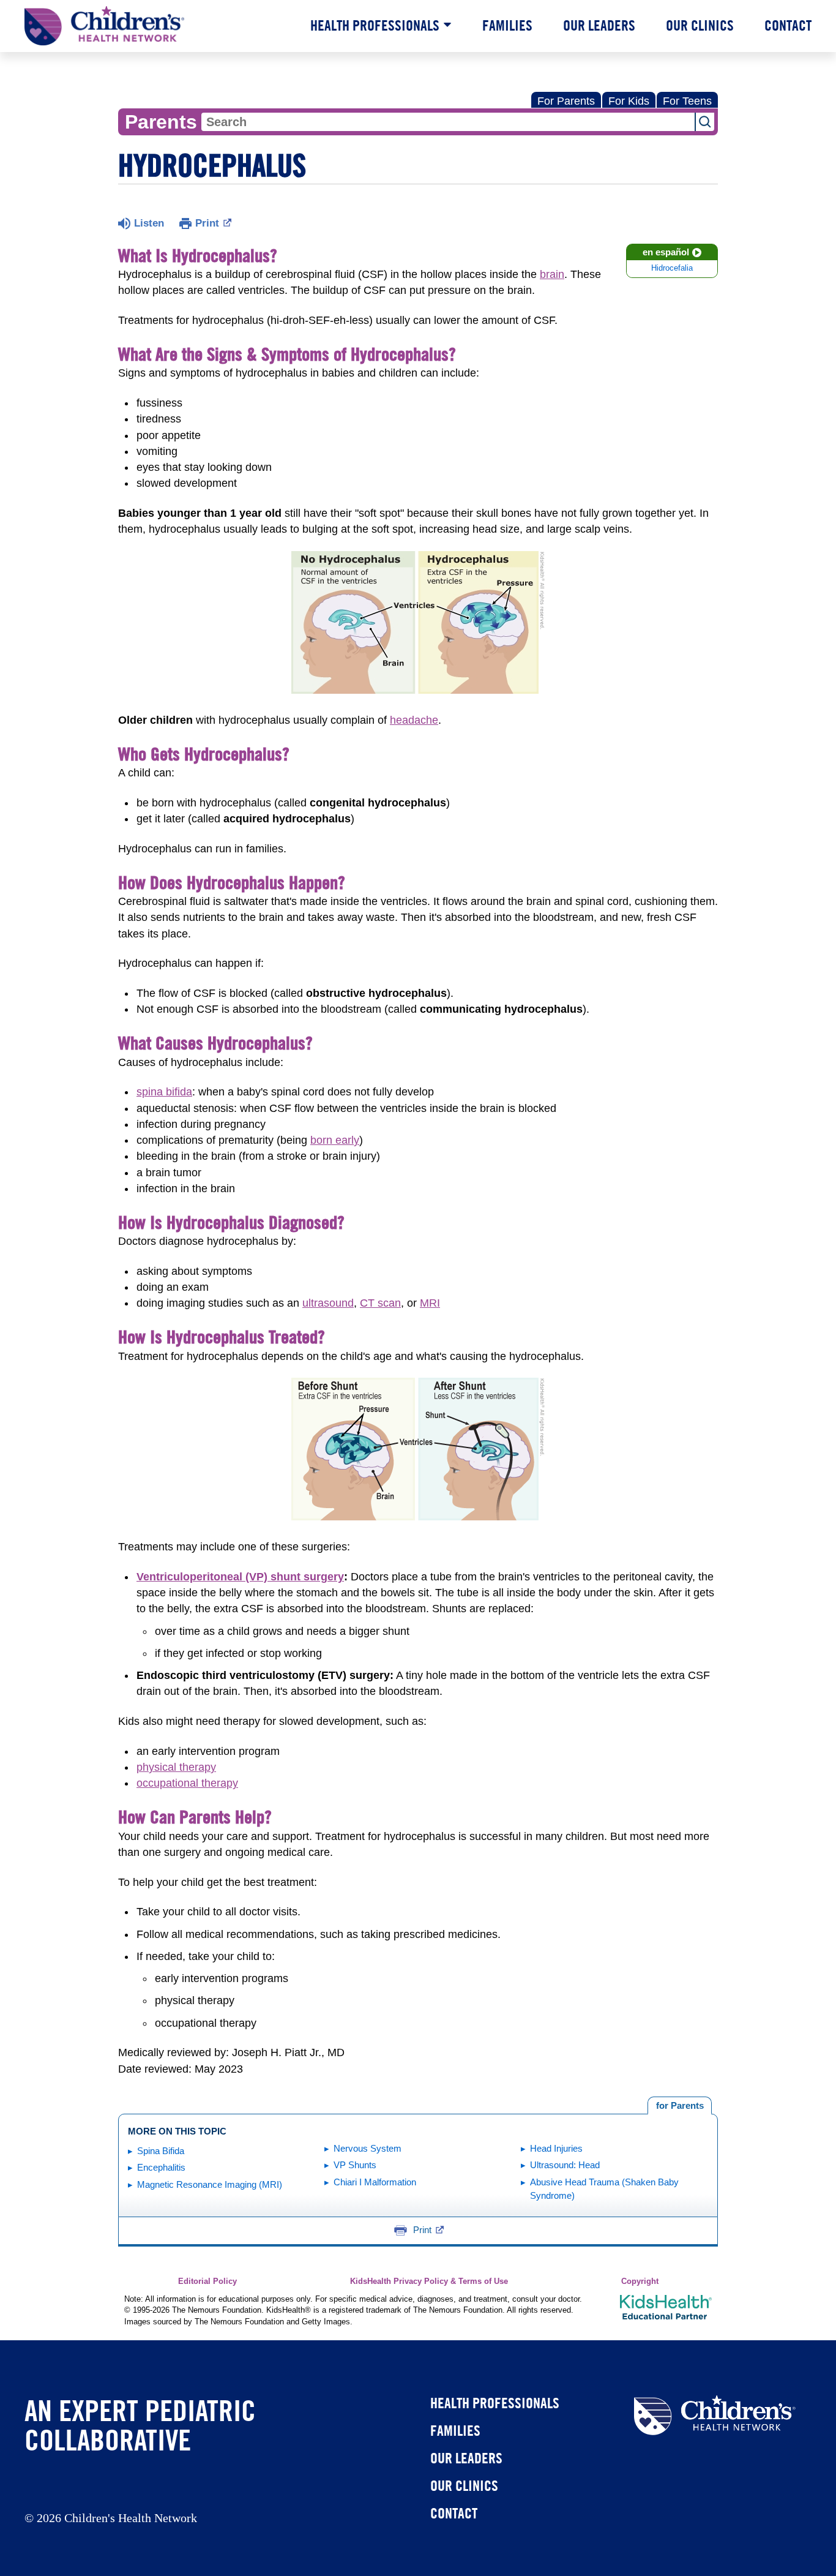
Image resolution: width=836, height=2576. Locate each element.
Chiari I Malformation (375, 2182)
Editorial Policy (207, 2281)
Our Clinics (700, 25)
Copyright (640, 2281)
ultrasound (328, 1303)
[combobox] (448, 122)
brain (552, 274)
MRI (430, 1303)
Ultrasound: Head (565, 2165)
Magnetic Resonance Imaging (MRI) (210, 2184)
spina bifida (164, 1092)
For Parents (566, 101)
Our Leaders (599, 25)
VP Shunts (355, 2165)
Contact (788, 25)
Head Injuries (556, 2148)
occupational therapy (187, 1783)
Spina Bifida (161, 2151)
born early (335, 1140)
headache (414, 720)
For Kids (629, 101)
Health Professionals (375, 25)
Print (207, 223)
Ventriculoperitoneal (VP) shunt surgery (240, 1577)
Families (507, 25)
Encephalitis (161, 2167)
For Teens (687, 101)
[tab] (680, 2106)
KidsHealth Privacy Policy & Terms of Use (429, 2281)
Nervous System (368, 2148)
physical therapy (176, 1767)
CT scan (380, 1303)
